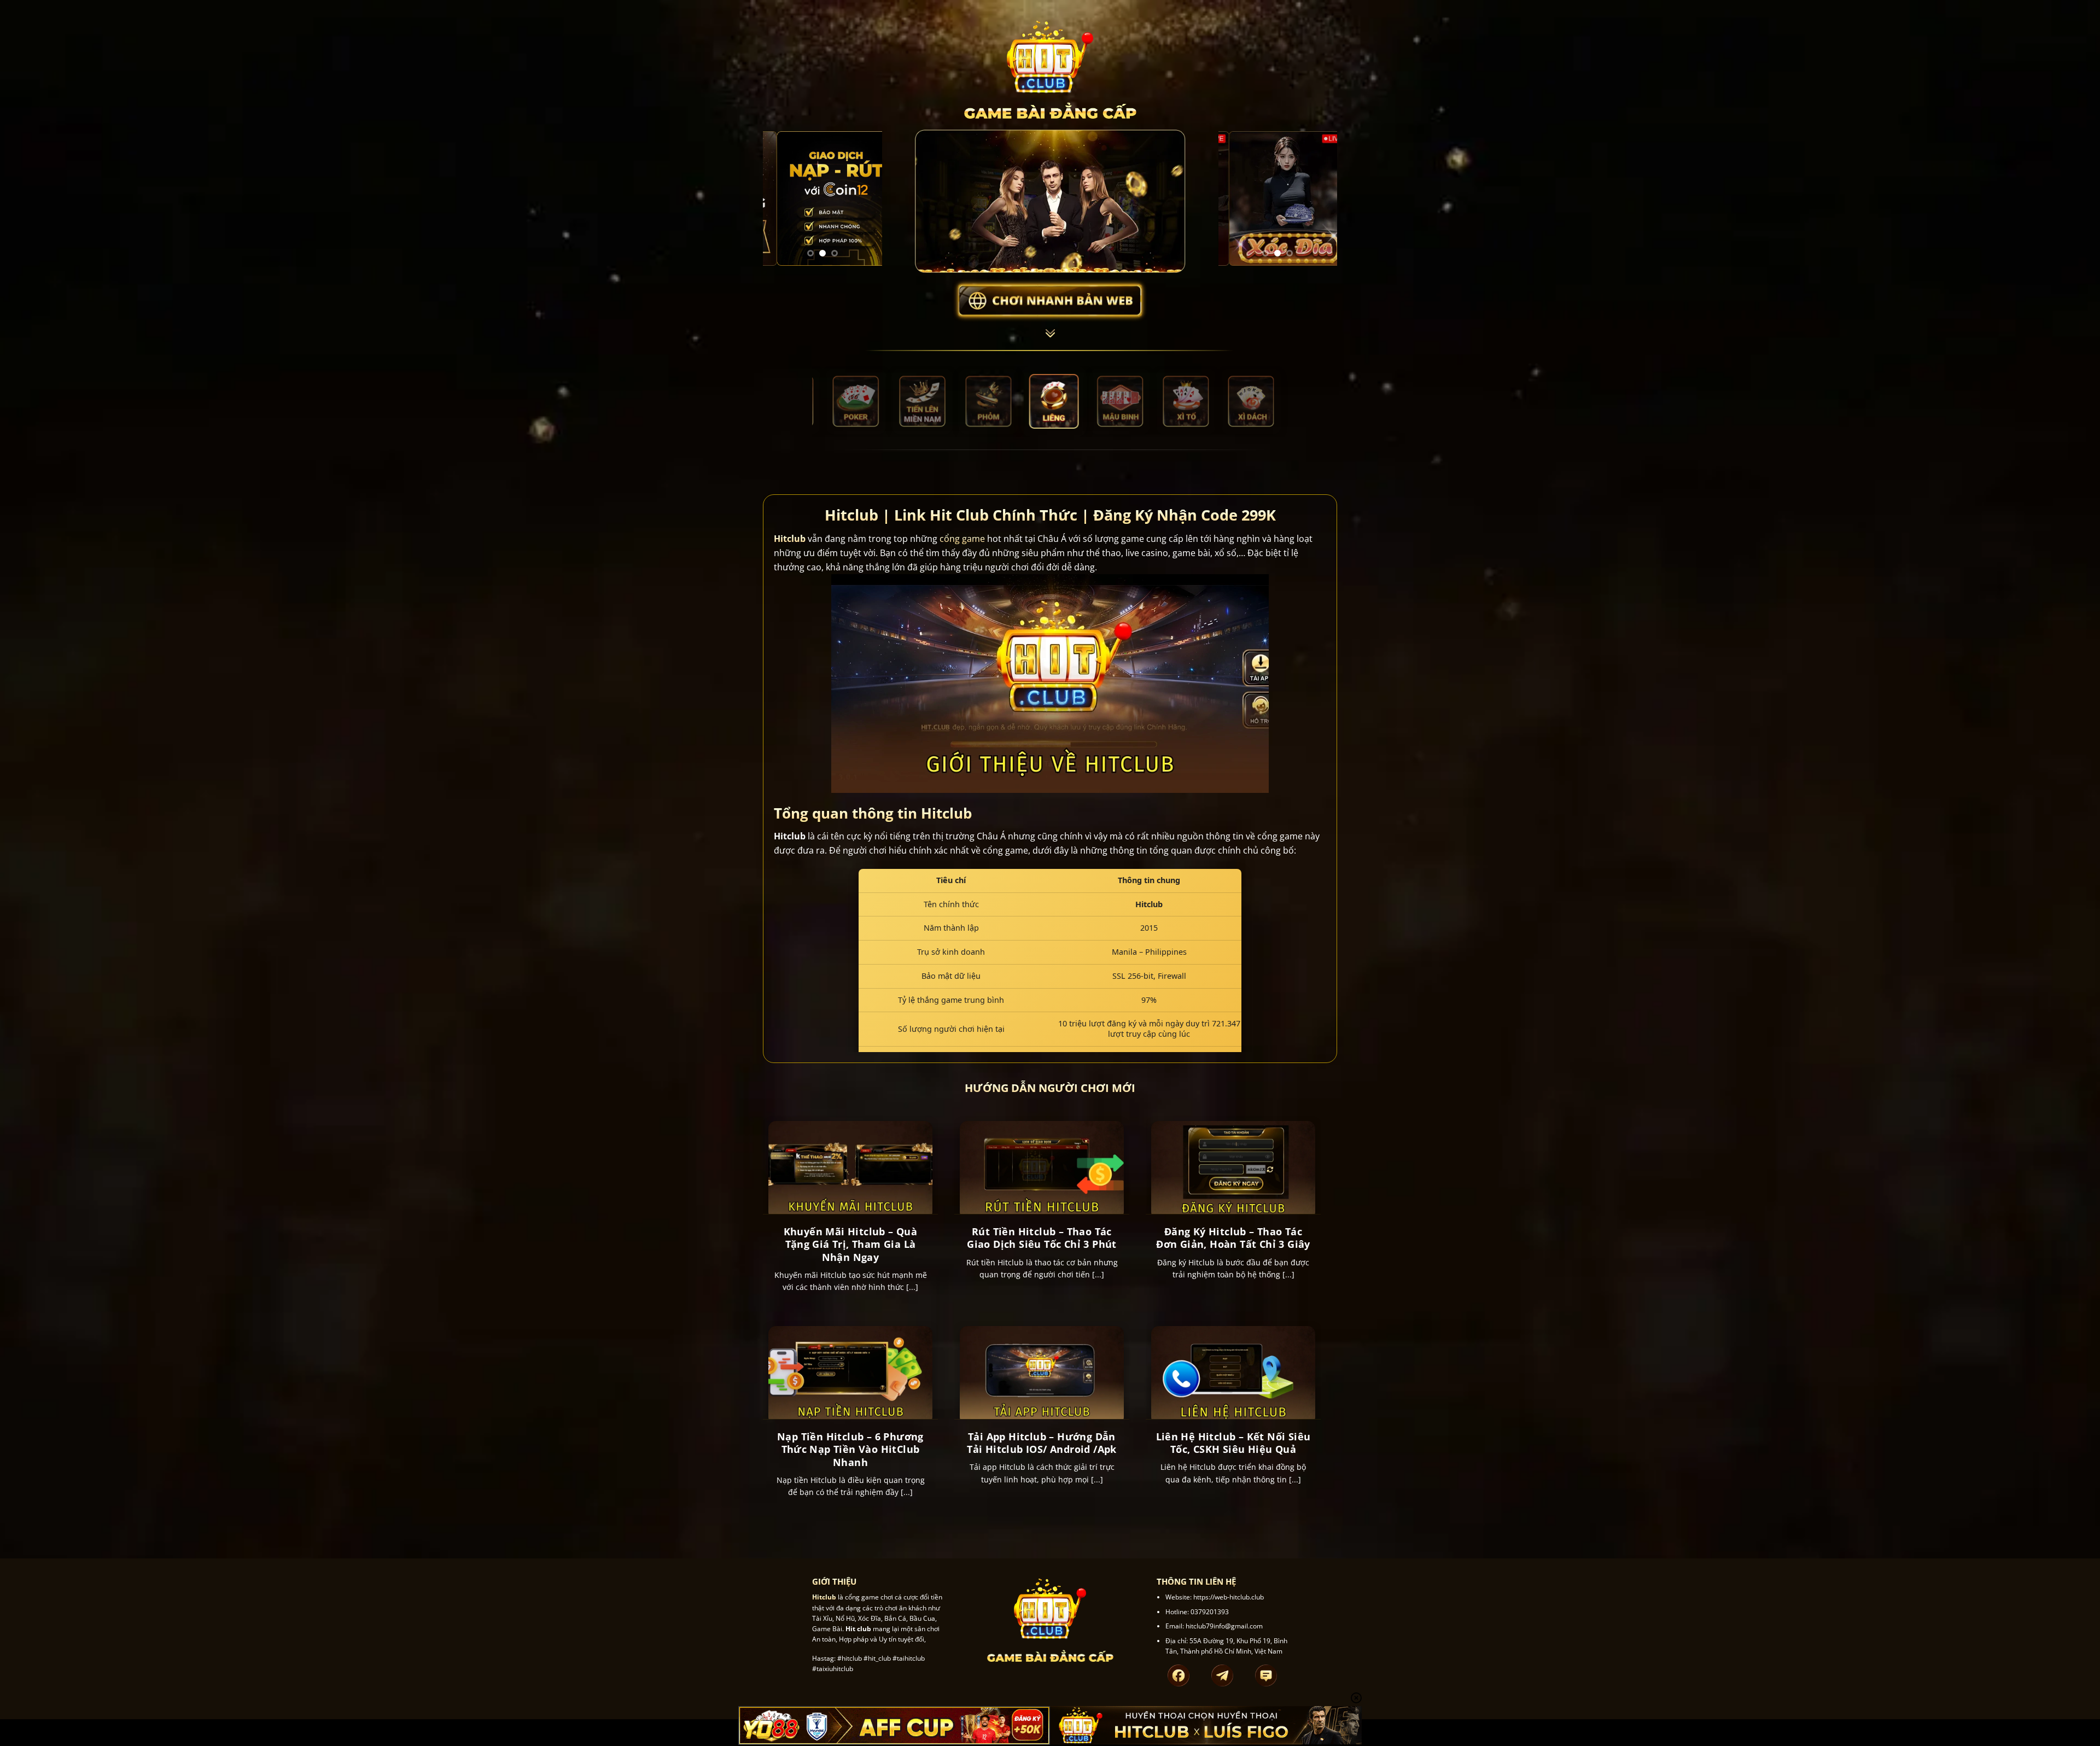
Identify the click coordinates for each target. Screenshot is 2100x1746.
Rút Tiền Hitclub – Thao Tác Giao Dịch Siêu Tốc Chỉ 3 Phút (1042, 1238)
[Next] (866, 199)
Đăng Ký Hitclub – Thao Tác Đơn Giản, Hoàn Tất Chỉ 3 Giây (1233, 1238)
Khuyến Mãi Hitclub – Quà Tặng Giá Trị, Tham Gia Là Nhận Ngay (851, 1245)
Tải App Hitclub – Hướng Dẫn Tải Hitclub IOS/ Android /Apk (1042, 1443)
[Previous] (779, 199)
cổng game (962, 539)
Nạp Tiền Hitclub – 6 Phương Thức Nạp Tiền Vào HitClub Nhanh (850, 1450)
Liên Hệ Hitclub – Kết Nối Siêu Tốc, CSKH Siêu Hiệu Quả (1233, 1443)
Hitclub (790, 539)
